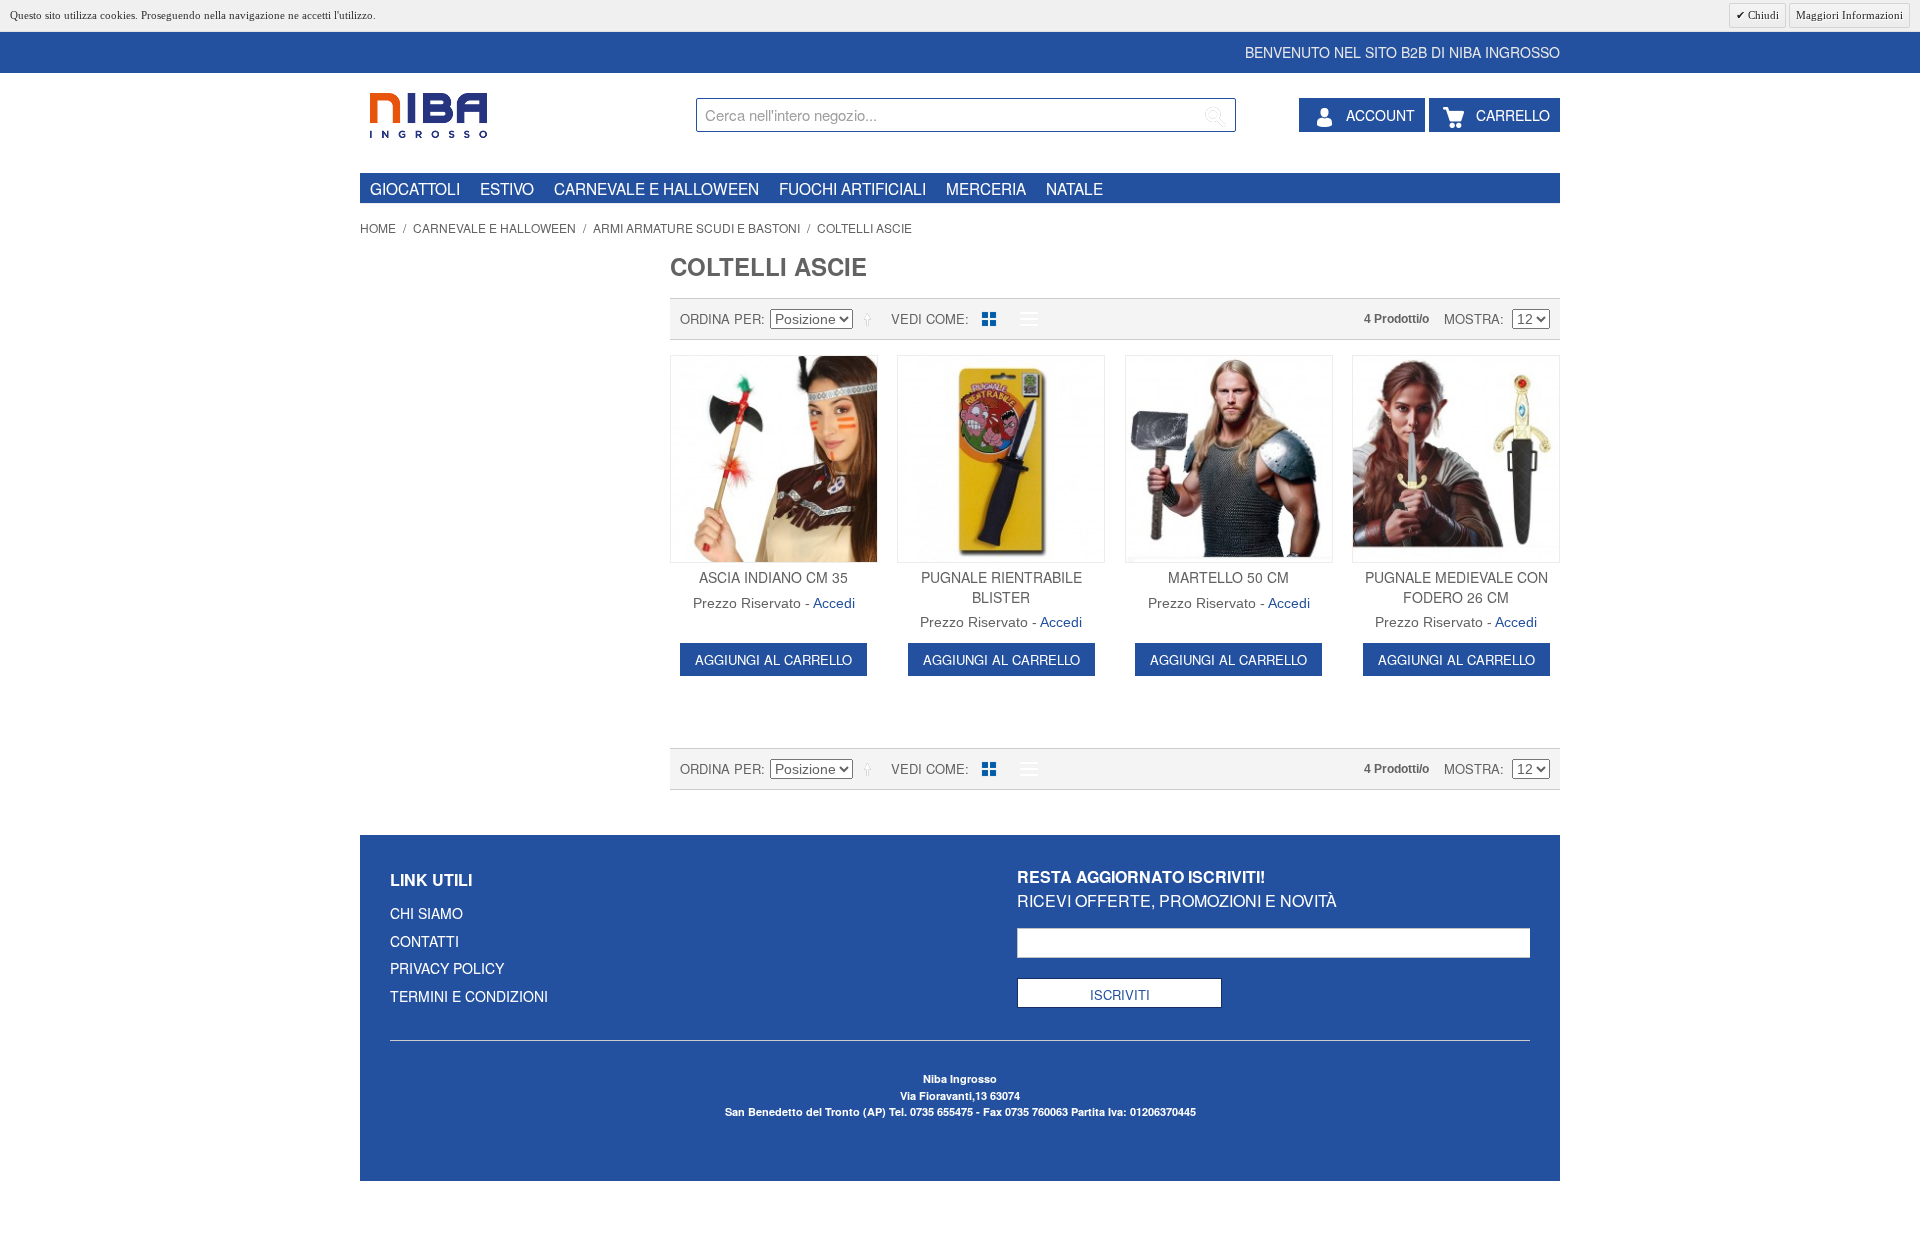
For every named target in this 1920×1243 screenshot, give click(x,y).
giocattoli (415, 188)
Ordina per (720, 318)
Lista (1024, 319)
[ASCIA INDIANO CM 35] (774, 459)
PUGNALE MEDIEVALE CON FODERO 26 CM (1456, 587)
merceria (986, 188)
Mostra (1472, 318)
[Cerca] (1216, 118)
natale (1074, 188)
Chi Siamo (426, 913)
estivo (507, 188)
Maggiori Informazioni (1849, 15)
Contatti (424, 941)
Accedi (834, 603)
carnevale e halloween (656, 188)
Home (378, 227)
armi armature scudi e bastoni (696, 227)
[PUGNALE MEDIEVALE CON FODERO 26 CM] (1456, 459)
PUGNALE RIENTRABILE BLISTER (1001, 587)
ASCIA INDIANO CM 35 (773, 577)
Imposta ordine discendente (871, 319)
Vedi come (928, 318)
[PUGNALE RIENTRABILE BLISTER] (1001, 459)
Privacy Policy (447, 968)
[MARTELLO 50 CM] (1229, 459)
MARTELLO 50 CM (1228, 577)
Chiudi (1762, 15)
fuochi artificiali (852, 188)
